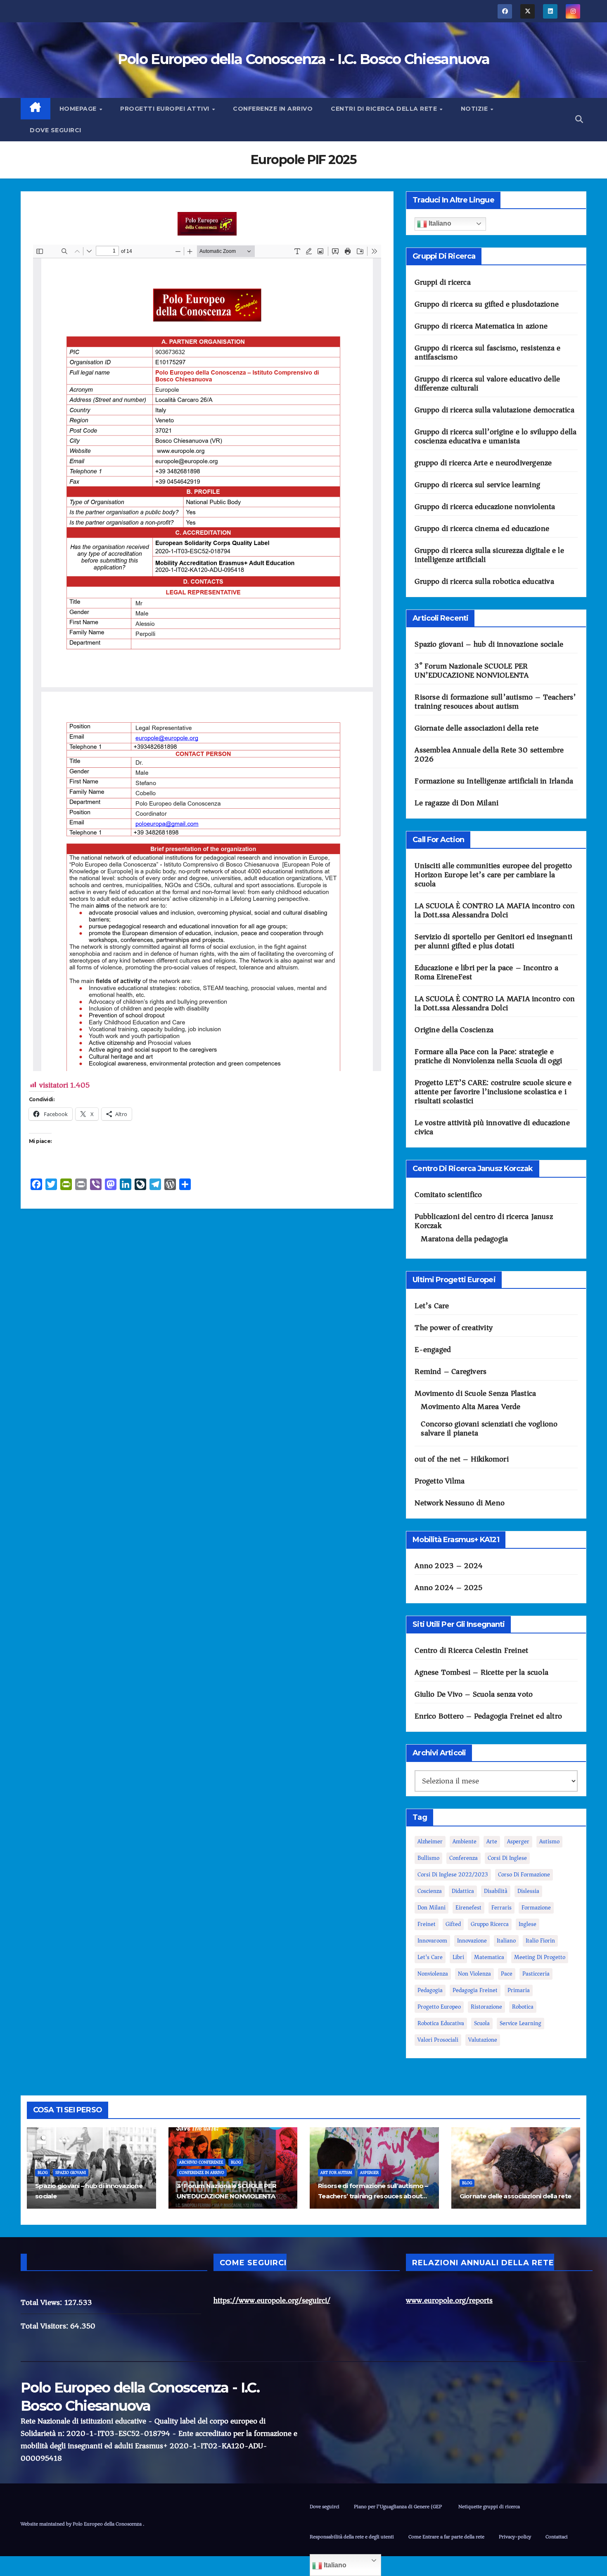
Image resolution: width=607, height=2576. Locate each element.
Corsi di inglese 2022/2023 (453, 1875)
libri (458, 1957)
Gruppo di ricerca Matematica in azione (481, 326)
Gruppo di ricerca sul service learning (477, 485)
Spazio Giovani (71, 2173)
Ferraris (501, 1908)
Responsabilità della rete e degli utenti (352, 2537)
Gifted (453, 1924)
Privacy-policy (515, 2537)
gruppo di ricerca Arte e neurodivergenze (483, 463)
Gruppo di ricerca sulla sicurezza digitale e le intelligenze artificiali (489, 555)
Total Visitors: (45, 2326)
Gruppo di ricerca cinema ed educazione (482, 529)
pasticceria (536, 1974)
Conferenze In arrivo (273, 109)
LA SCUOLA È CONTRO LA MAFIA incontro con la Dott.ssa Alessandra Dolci (495, 910)
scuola (482, 2023)
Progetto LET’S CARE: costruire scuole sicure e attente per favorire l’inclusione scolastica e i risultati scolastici (493, 1092)
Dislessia (528, 1891)
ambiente (465, 1842)
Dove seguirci (56, 130)
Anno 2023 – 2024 (449, 1566)
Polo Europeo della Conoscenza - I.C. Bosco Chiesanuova (303, 59)
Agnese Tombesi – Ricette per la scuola (481, 1672)
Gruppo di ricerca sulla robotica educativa (484, 581)
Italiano (439, 223)
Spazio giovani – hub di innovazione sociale (489, 644)
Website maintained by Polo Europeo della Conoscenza (82, 2524)
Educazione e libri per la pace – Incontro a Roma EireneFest (486, 972)
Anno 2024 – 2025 (448, 1588)
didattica (463, 1891)
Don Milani (432, 1908)
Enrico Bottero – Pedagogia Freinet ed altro (488, 1716)
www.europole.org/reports (449, 2300)
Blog (43, 2173)
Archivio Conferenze (201, 2162)
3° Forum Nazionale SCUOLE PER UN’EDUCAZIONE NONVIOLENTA (472, 671)
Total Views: (43, 2302)
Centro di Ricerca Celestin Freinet (471, 1650)
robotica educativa (441, 2023)
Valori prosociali (438, 2040)
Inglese (528, 1924)
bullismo (428, 1858)
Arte (492, 1842)
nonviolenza (433, 1974)
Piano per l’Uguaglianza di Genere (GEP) (399, 2506)
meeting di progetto (540, 1957)
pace (507, 1974)
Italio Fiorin (540, 1941)
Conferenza (464, 1858)
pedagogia (430, 1990)
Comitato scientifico (448, 1195)
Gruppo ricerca (490, 1924)
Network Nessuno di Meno (460, 1503)
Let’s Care (432, 1306)
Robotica (523, 2007)
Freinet (427, 1924)
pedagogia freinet (475, 1990)
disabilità (496, 1891)
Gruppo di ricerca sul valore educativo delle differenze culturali (487, 383)
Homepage (79, 109)
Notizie (475, 109)
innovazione (472, 1941)
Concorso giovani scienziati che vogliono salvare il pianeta (489, 1428)
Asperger (518, 1842)
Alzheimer (430, 1842)
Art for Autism (336, 2173)
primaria (519, 1990)
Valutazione (483, 2040)
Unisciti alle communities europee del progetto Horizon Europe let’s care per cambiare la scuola (493, 875)
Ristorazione (486, 2007)
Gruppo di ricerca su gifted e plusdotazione (487, 304)
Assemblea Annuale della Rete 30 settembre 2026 (489, 755)
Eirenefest (468, 1908)
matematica (489, 1957)
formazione (536, 1908)
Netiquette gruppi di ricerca (489, 2506)
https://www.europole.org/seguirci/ (272, 2300)
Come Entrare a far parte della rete (446, 2537)
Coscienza (430, 1891)
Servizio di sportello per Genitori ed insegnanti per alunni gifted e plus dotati (493, 941)
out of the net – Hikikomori (461, 1459)
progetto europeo (439, 2007)
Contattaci (557, 2537)
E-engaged (433, 1350)
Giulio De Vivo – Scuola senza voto (474, 1694)
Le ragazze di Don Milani (456, 803)
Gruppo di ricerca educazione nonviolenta (485, 507)
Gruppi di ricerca (442, 282)
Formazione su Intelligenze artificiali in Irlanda (494, 781)
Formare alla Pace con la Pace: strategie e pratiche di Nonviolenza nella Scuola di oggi (488, 1056)
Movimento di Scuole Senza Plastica (475, 1393)
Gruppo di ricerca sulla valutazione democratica (494, 410)
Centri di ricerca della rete (385, 109)
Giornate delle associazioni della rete (477, 728)
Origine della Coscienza (454, 1030)
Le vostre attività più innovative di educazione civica (492, 1127)
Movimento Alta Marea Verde (471, 1407)
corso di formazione (524, 1875)
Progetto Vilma (440, 1481)
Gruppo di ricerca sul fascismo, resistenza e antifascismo (487, 352)
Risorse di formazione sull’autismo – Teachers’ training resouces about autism (495, 702)
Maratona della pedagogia (464, 1239)
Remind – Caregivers (451, 1371)
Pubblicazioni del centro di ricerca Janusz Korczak (484, 1221)
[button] (579, 119)
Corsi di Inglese (507, 1858)
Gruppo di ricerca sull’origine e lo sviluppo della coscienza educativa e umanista (496, 436)
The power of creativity (454, 1328)
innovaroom (432, 1941)
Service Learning (520, 2023)
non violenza (474, 1974)
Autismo (549, 1842)
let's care (430, 1957)
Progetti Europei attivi (166, 109)
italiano (506, 1941)
